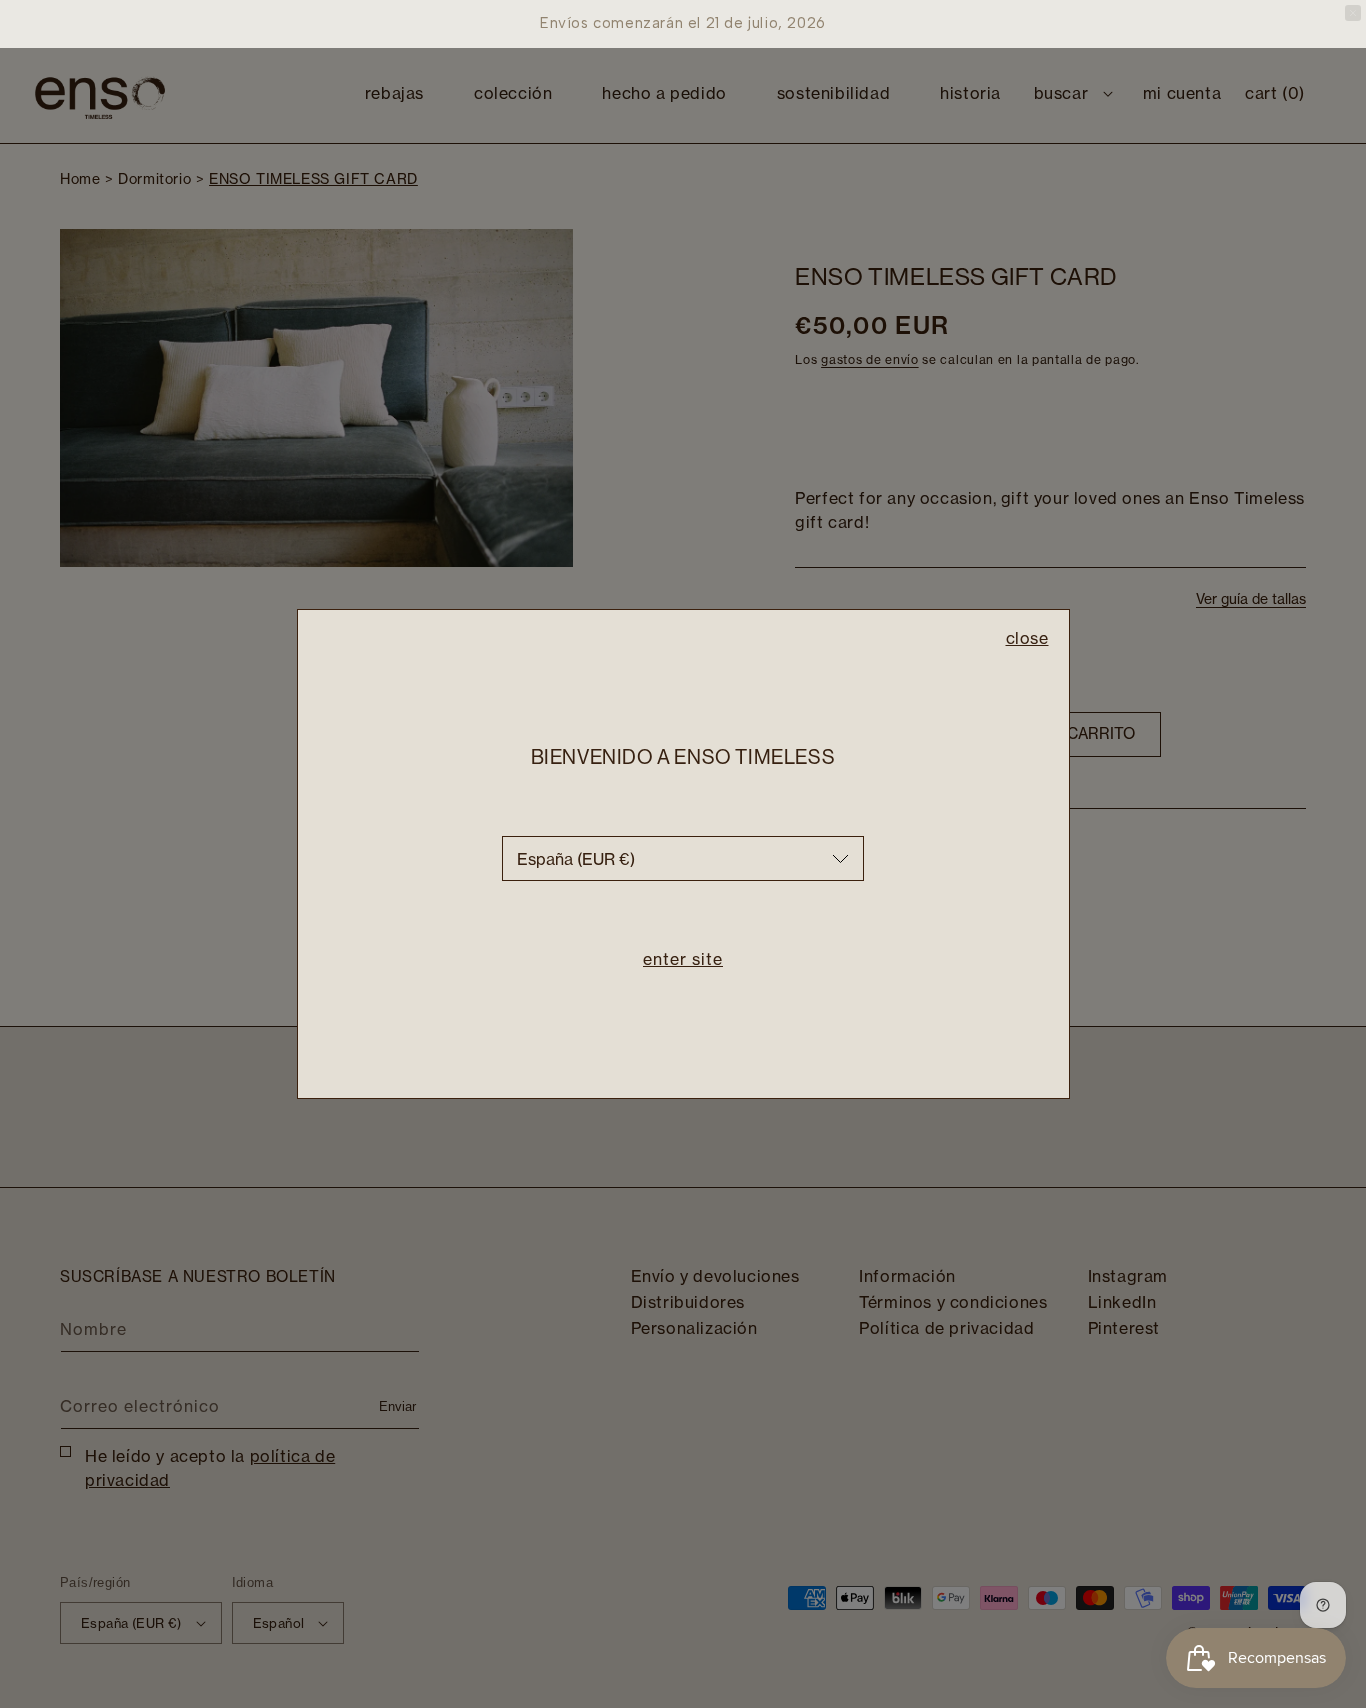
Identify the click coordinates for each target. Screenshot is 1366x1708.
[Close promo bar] (1353, 13)
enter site (683, 959)
